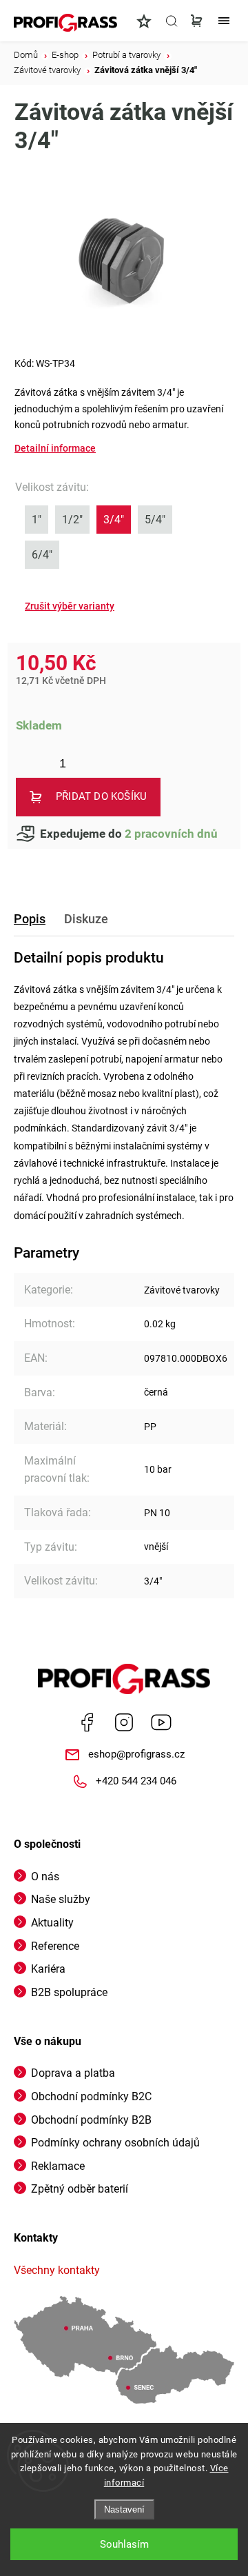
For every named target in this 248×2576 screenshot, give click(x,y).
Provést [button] (70, 606)
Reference (55, 1946)
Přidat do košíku (101, 796)
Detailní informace (55, 448)
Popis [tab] (30, 919)
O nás (45, 1876)
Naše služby (61, 1899)
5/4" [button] (155, 520)
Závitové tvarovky (182, 1290)
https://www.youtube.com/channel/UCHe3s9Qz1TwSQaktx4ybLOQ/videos (161, 1722)
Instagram (124, 1722)
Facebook (87, 1722)
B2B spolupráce (69, 1992)
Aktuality (52, 1923)
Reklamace (58, 2166)
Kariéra (48, 1969)
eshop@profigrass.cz (136, 1754)
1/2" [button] (72, 520)
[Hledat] (172, 21)
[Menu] (224, 21)
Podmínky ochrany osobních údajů (115, 2143)
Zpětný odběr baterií (80, 2189)
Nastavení (124, 2509)
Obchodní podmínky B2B (91, 2120)
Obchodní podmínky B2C (91, 2096)
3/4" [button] (114, 520)
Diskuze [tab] (86, 919)
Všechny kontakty (57, 2270)
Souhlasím (124, 2544)
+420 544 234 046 (136, 1781)
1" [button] (37, 520)
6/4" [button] (42, 555)
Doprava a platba (73, 2073)
